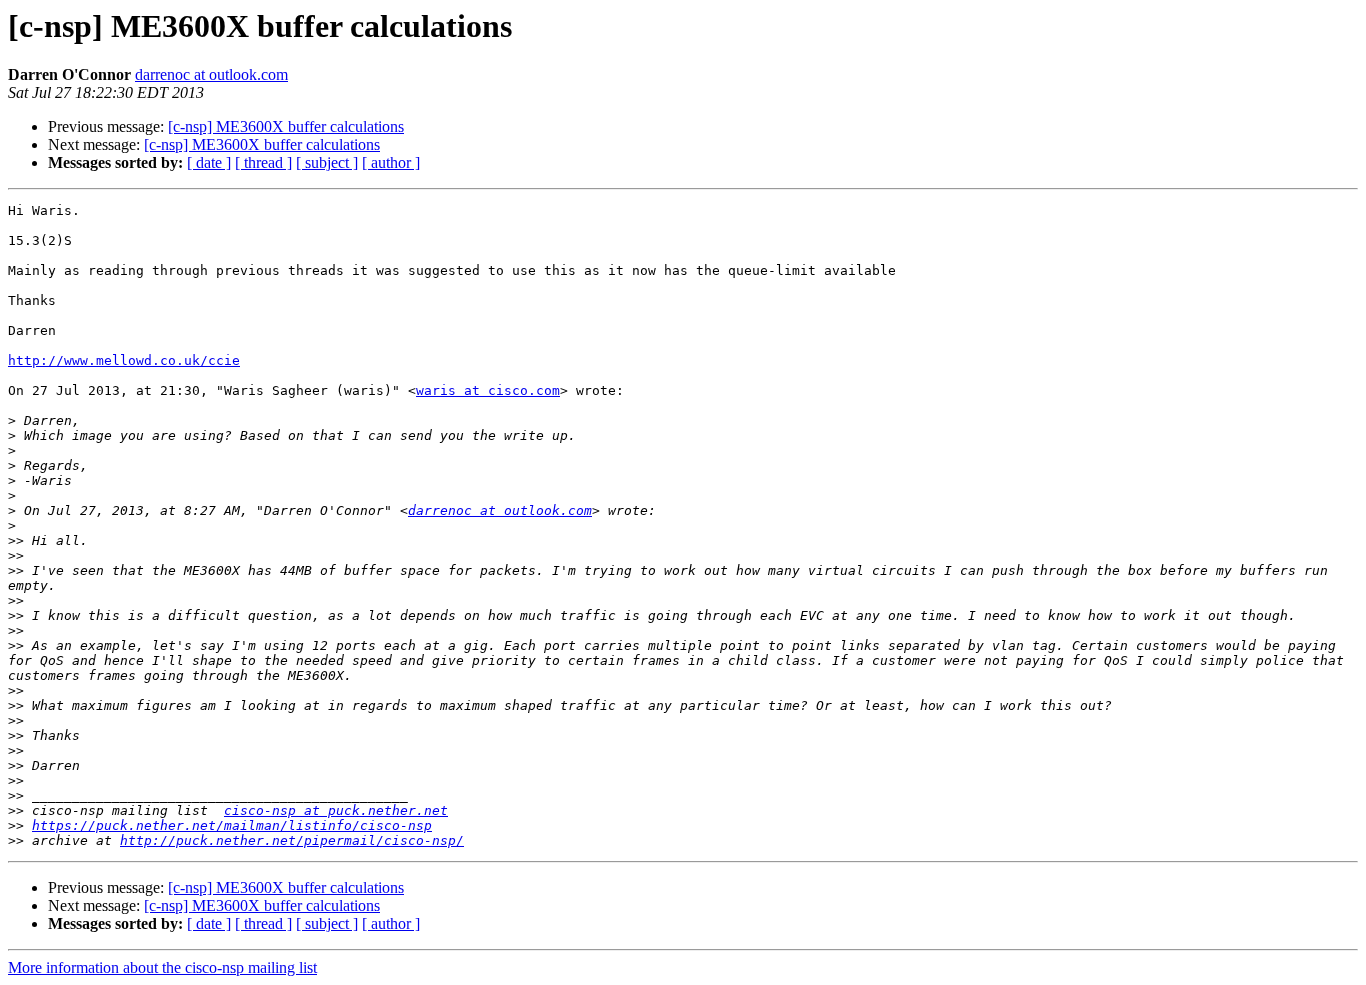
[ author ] (391, 162)
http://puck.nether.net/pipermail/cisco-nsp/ (292, 840)
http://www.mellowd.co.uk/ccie (124, 360)
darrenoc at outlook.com (211, 74)
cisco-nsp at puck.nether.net (336, 810)
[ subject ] (327, 162)
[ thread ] (263, 162)
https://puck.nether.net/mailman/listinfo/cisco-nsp (232, 825)
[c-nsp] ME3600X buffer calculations (286, 126)
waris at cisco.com (488, 390)
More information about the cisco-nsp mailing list (162, 967)
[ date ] (209, 162)
